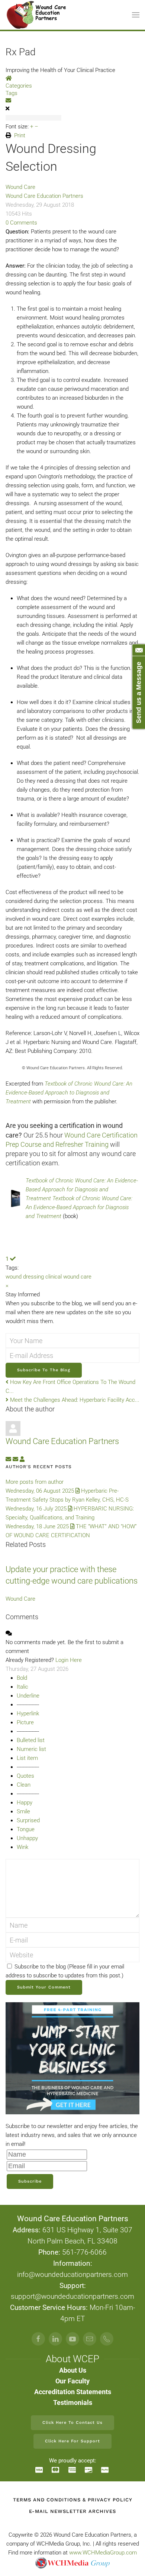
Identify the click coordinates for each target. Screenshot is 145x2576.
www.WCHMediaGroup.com (103, 2553)
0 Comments (21, 223)
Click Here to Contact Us (72, 2423)
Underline (28, 1696)
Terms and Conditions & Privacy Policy (73, 2500)
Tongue (26, 1829)
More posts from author (35, 1482)
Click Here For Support (72, 2441)
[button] (136, 15)
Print (20, 135)
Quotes (25, 1776)
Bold (22, 1678)
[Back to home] (37, 15)
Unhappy (27, 1838)
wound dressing (25, 1277)
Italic (22, 1687)
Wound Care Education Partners (44, 196)
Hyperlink (28, 1713)
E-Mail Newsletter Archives (72, 2511)
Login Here (69, 1660)
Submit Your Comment (44, 1987)
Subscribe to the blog (44, 1370)
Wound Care (20, 187)
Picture (25, 1722)
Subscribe (30, 2181)
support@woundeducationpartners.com (72, 2297)
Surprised (28, 1820)
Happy (25, 1803)
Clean (24, 1785)
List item (27, 1758)
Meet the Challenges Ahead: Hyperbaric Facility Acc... (74, 1400)
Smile (23, 1811)
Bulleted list (31, 1740)
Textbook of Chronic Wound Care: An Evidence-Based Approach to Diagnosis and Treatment (69, 1093)
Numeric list (31, 1749)
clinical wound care (68, 1277)
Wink (22, 1847)
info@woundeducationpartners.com (72, 2275)
